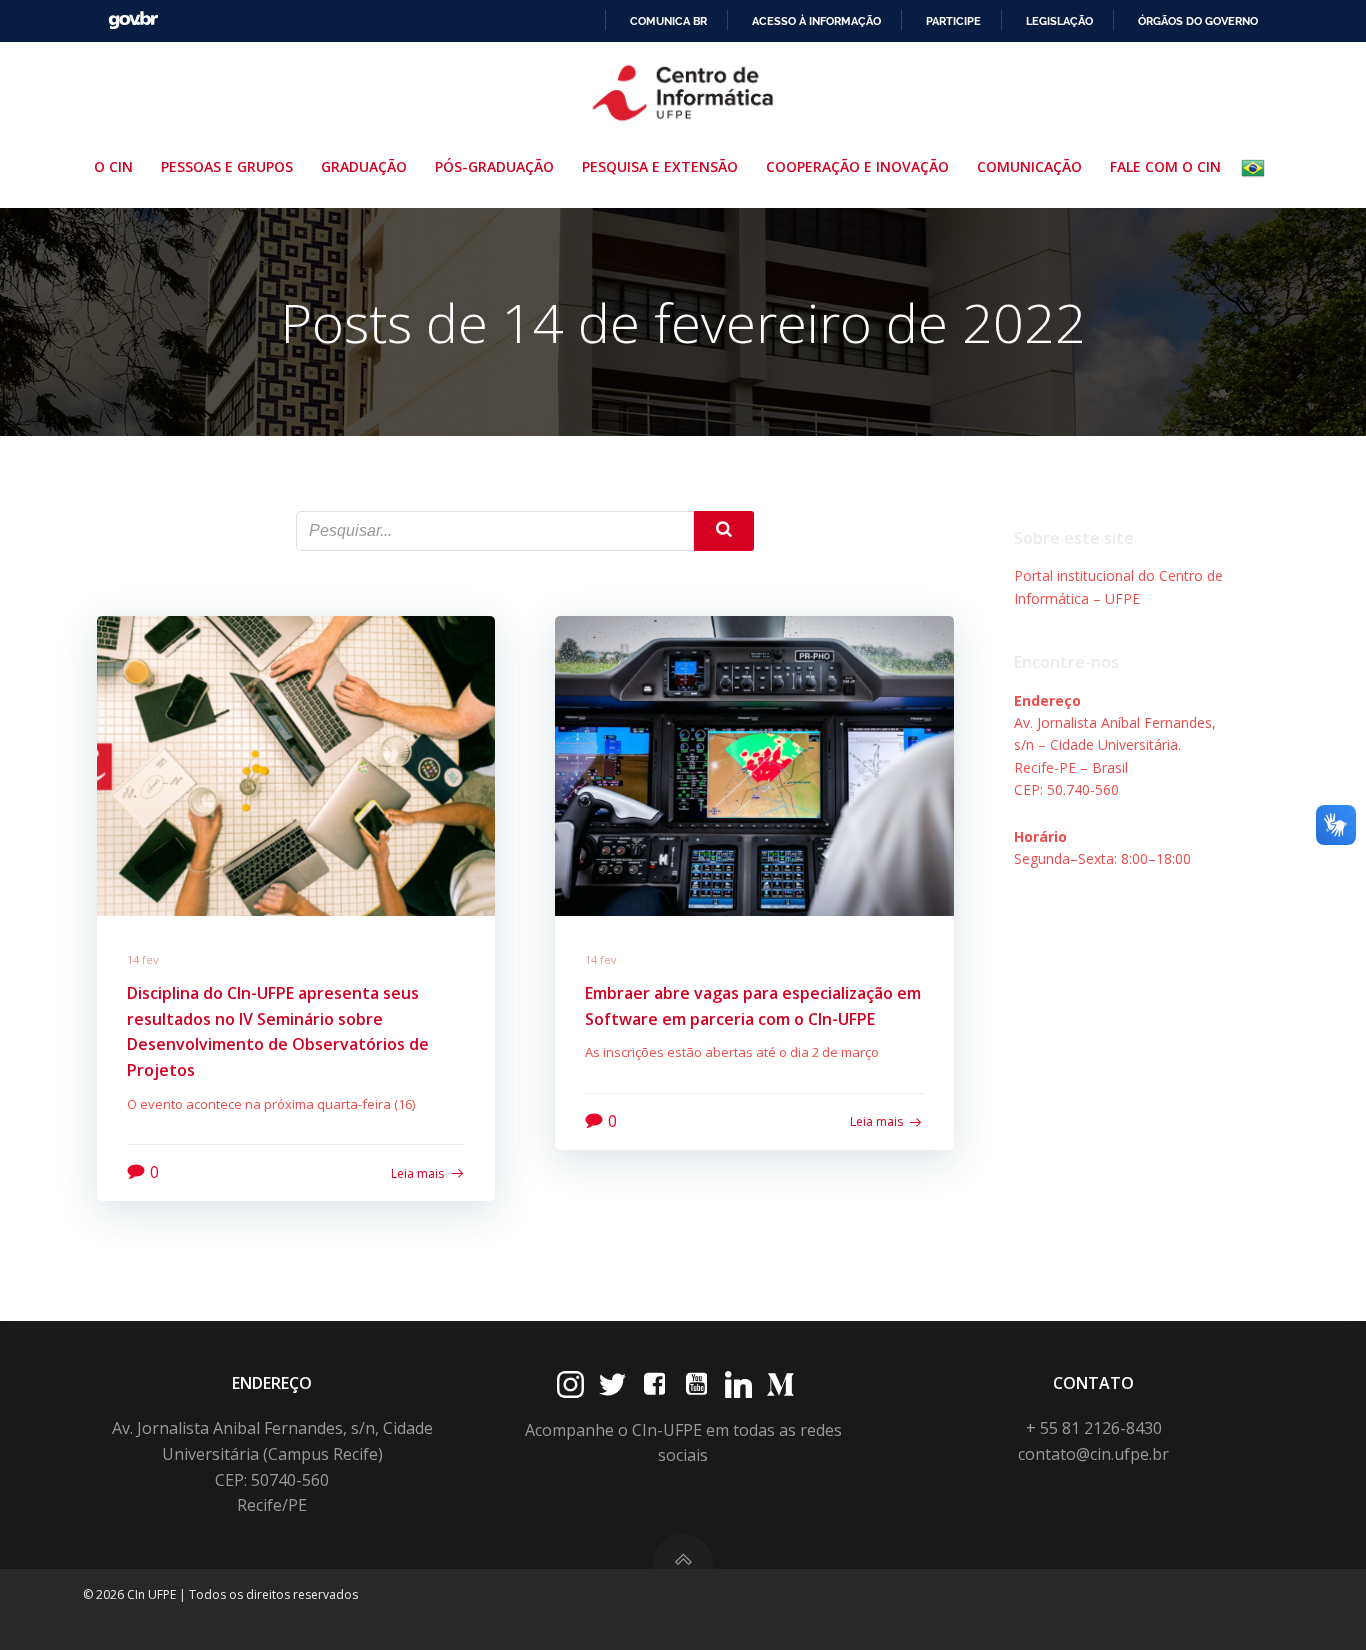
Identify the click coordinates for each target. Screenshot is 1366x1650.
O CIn (113, 166)
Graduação (364, 166)
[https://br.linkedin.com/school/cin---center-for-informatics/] (738, 1384)
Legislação (1059, 21)
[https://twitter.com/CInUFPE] (612, 1384)
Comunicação (1029, 166)
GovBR (133, 20)
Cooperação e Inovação (857, 166)
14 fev (143, 959)
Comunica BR (668, 21)
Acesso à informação (816, 21)
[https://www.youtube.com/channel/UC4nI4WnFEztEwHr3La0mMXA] (696, 1384)
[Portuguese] (1257, 168)
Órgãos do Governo (1198, 21)
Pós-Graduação (494, 166)
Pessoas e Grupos (227, 166)
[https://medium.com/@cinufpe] (780, 1384)
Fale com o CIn (1165, 166)
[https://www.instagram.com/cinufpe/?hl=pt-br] (570, 1384)
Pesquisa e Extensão (660, 166)
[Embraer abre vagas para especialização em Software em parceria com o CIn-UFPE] (754, 764)
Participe (953, 21)
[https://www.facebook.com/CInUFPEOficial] (654, 1384)
